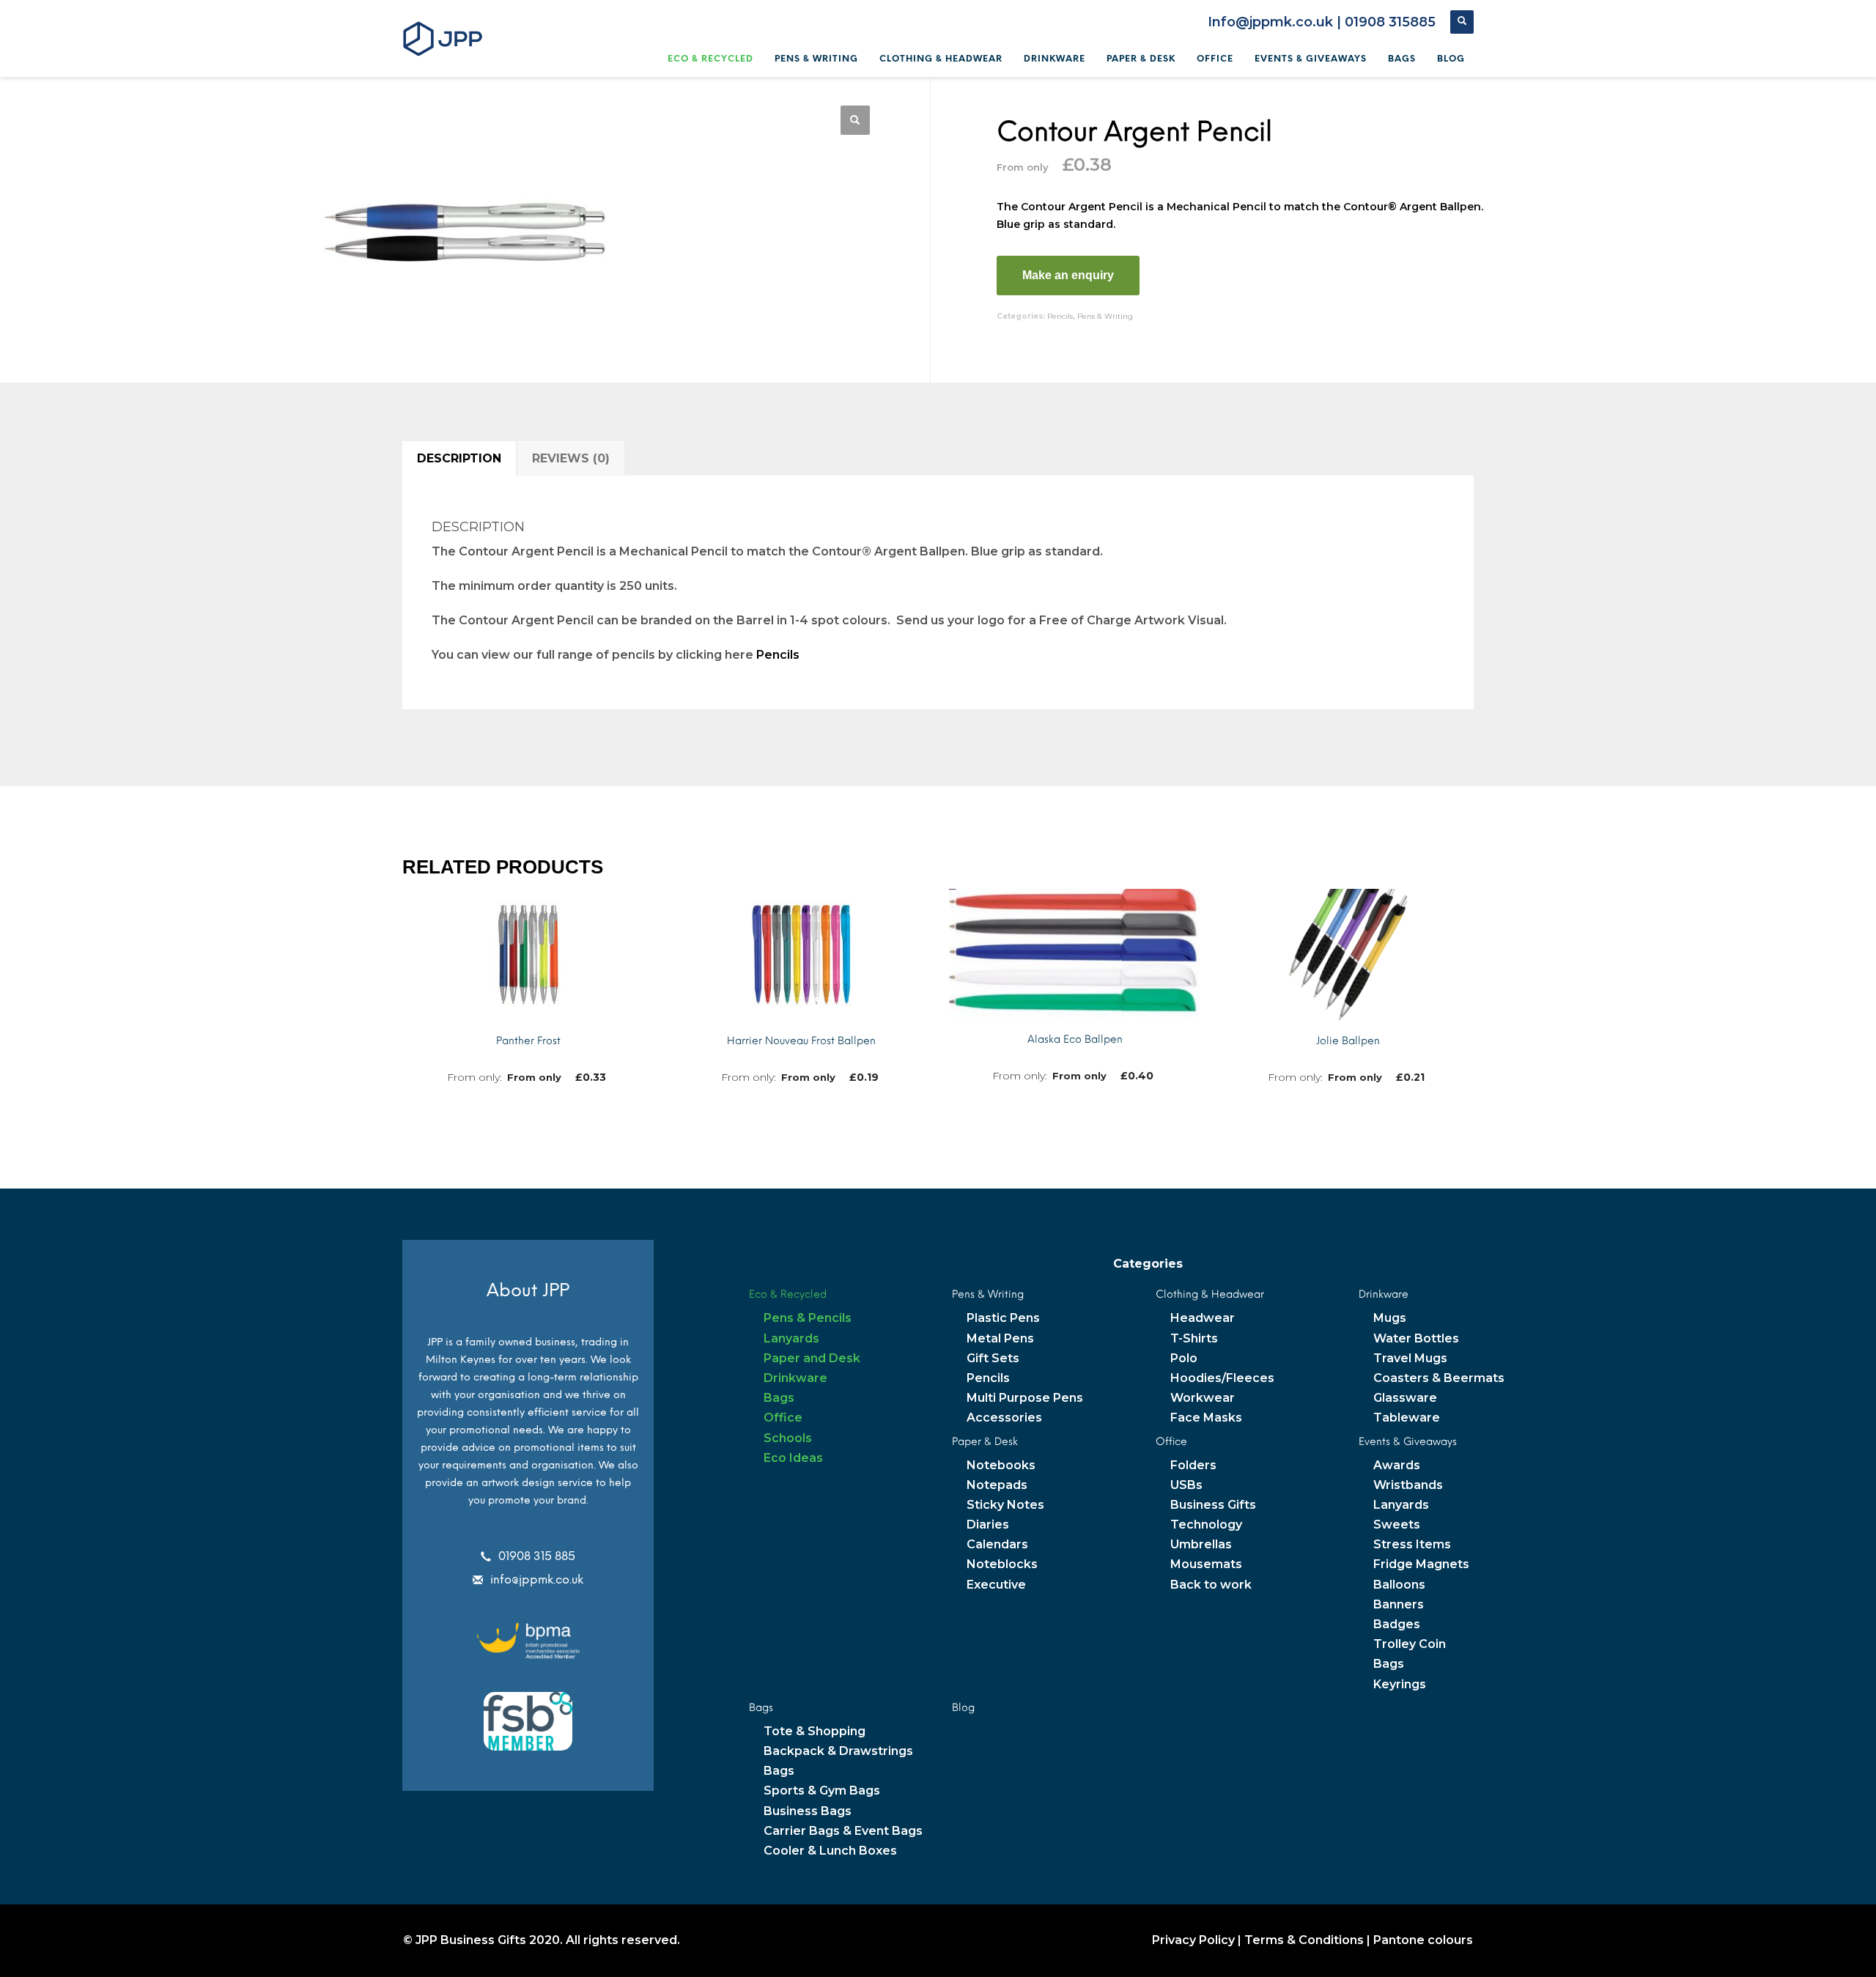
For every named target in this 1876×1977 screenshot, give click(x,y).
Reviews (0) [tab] (571, 458)
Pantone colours (1423, 1940)
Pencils (1060, 316)
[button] (855, 120)
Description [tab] (459, 458)
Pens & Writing (1105, 316)
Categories (1148, 1264)
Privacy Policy (1193, 1940)
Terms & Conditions (1304, 1940)
